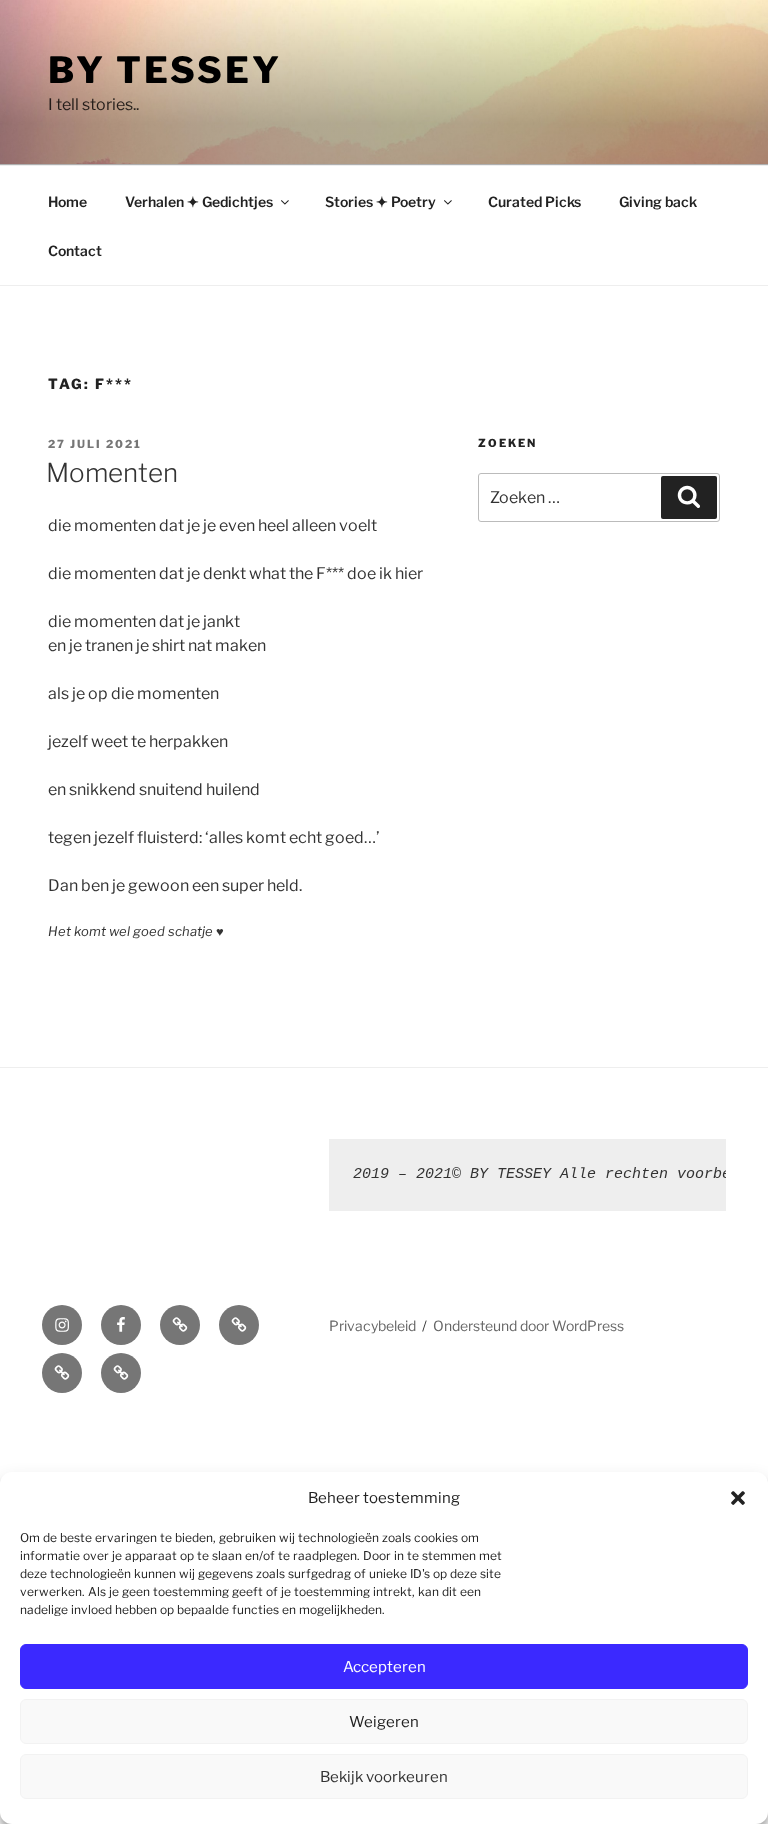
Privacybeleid (372, 1325)
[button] (738, 1498)
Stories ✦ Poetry (380, 201)
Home (67, 201)
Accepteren (384, 1667)
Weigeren (384, 1722)
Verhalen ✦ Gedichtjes (199, 201)
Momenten (112, 472)
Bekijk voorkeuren (384, 1777)
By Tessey (165, 70)
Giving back (658, 201)
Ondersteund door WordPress (528, 1325)
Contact (75, 250)
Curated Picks (534, 201)
